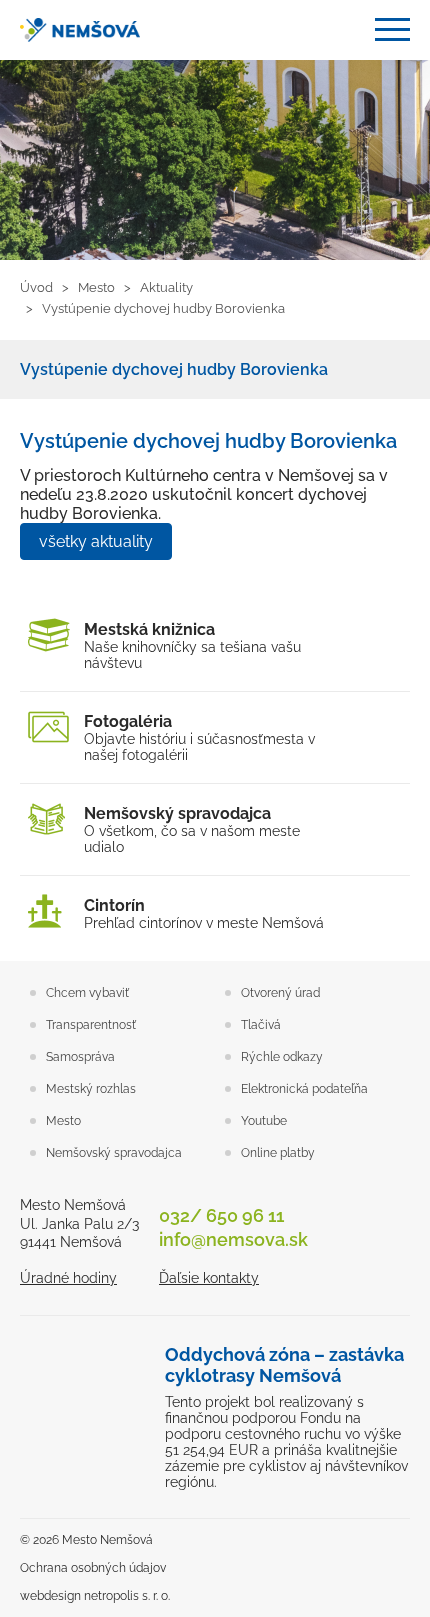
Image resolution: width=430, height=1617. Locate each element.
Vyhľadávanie (344, 30)
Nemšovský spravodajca (114, 1153)
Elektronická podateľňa (304, 1089)
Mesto (63, 1121)
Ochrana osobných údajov (93, 1568)
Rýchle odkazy (282, 1057)
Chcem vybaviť (87, 993)
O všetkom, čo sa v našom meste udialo (192, 829)
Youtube (264, 1121)
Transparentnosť (91, 1025)
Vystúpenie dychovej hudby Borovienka (174, 369)
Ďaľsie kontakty (209, 1278)
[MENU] (392, 29)
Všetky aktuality (96, 541)
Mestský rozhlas (91, 1089)
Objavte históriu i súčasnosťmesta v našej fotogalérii (199, 737)
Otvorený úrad (280, 993)
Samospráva (80, 1057)
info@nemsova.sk (233, 1239)
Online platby (278, 1153)
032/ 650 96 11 (221, 1215)
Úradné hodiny (68, 1278)
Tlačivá (261, 1025)
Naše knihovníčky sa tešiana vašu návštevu (192, 645)
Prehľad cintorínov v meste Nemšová (204, 913)
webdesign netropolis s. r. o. (95, 1596)
